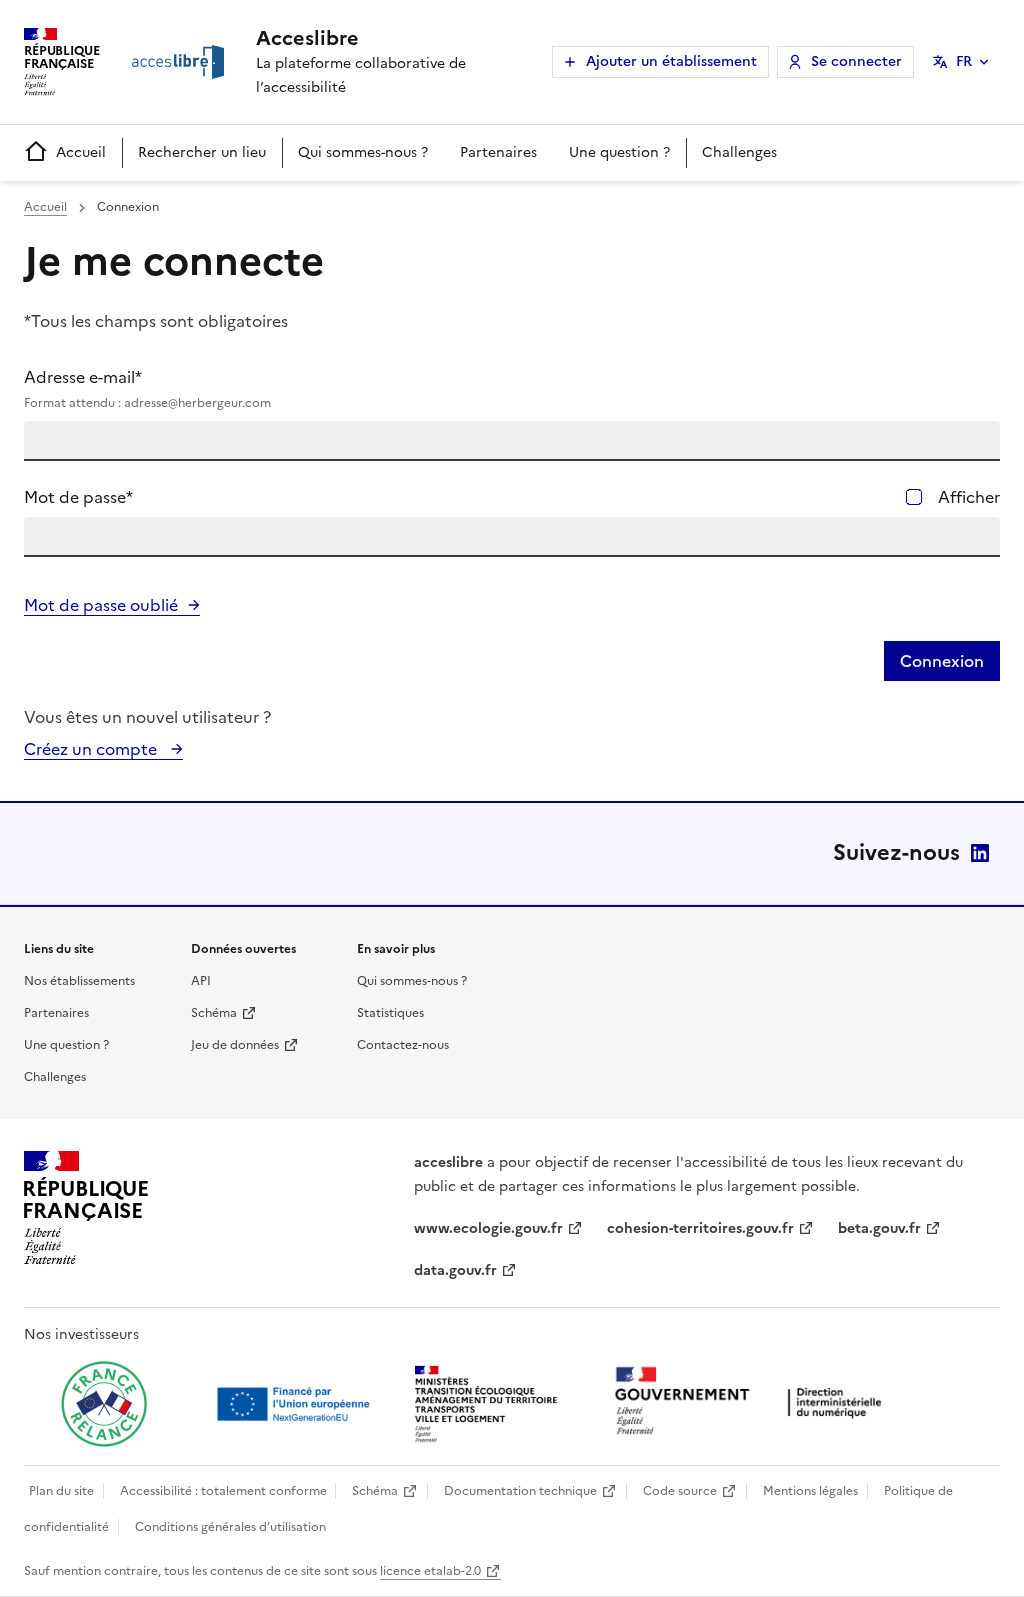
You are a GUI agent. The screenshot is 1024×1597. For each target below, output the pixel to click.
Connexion (942, 661)
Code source (680, 1491)
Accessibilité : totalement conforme (223, 1491)
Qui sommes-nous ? (363, 152)
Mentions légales (810, 1491)
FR (964, 61)
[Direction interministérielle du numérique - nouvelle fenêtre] (753, 1402)
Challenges (739, 152)
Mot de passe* (78, 497)
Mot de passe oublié (101, 605)
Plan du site (61, 1491)
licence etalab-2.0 (430, 1571)
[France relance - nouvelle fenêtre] (104, 1404)
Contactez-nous (403, 1045)
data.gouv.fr (455, 1270)
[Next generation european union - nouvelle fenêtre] (296, 1404)
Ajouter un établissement (671, 61)
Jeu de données (235, 1045)
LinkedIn (980, 853)
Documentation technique (520, 1491)
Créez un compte (92, 749)
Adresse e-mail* (147, 388)
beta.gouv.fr (879, 1228)
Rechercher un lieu (202, 152)
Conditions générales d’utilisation (230, 1527)
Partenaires (498, 152)
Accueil (81, 152)
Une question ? (619, 152)
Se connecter (856, 61)
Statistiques (390, 1013)
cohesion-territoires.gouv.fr (700, 1228)
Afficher (969, 497)
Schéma (214, 1013)
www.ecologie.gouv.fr (488, 1228)
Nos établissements (79, 981)
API (201, 981)
